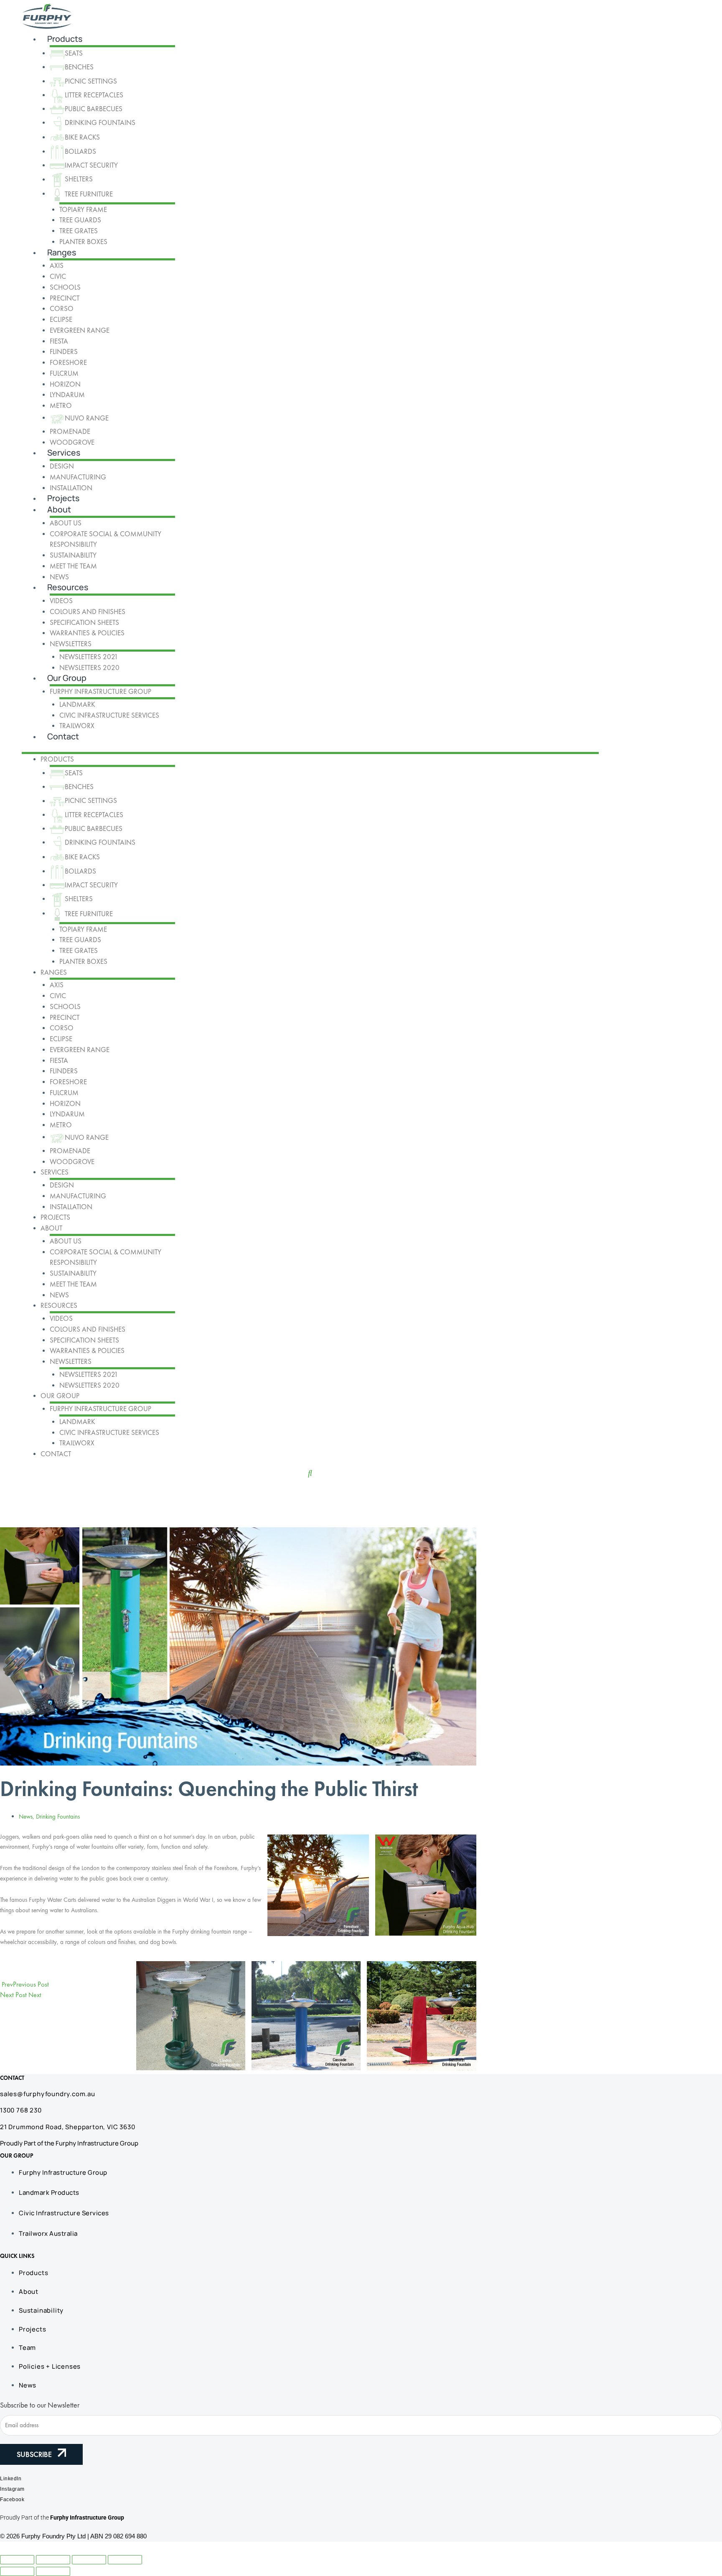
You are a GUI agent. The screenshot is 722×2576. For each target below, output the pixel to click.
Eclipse (61, 319)
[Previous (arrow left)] (17, 2571)
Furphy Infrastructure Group (100, 691)
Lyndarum (67, 395)
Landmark (77, 704)
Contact (63, 736)
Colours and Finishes (88, 612)
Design (62, 466)
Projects (63, 498)
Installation (71, 488)
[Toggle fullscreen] (53, 2560)
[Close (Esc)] (125, 2560)
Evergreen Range (80, 330)
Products (65, 39)
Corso (62, 308)
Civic (58, 276)
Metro (61, 405)
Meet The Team (73, 566)
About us (66, 523)
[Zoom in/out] (17, 2560)
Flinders (64, 352)
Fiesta (59, 341)
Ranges (62, 252)
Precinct (65, 298)
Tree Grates (79, 231)
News (59, 577)
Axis (57, 265)
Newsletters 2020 (89, 668)
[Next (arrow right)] (53, 2571)
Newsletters (71, 644)
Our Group (67, 678)
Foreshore (68, 362)
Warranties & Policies (87, 633)
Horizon (65, 384)
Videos (61, 601)
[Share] (89, 2560)
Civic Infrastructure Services (109, 715)
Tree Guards (80, 220)
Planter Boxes (83, 242)
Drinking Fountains (58, 1817)
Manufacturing (78, 477)
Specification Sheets (84, 622)
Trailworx (77, 726)
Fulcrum (64, 373)
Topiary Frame (83, 209)
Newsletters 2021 (89, 657)
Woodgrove (72, 442)
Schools (65, 287)
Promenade (70, 431)
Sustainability (73, 555)
